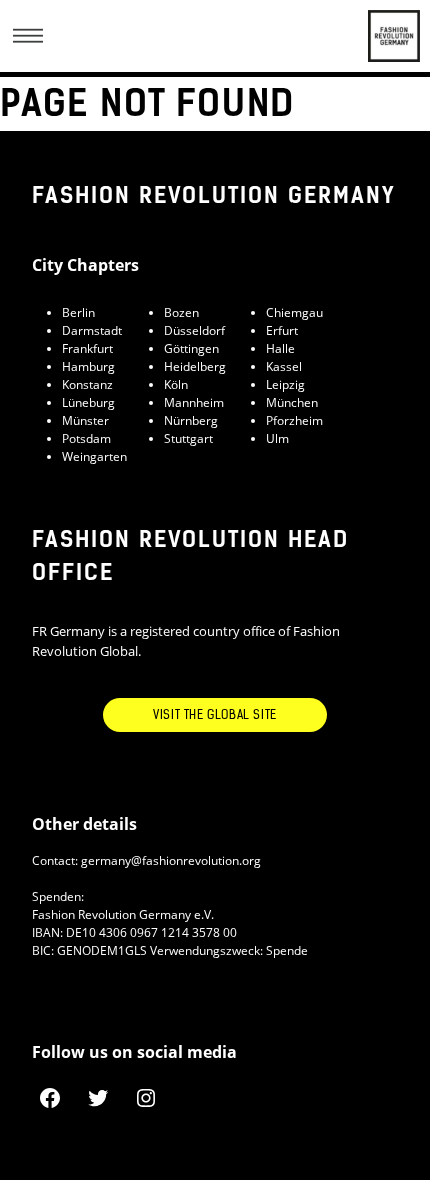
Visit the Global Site (215, 715)
